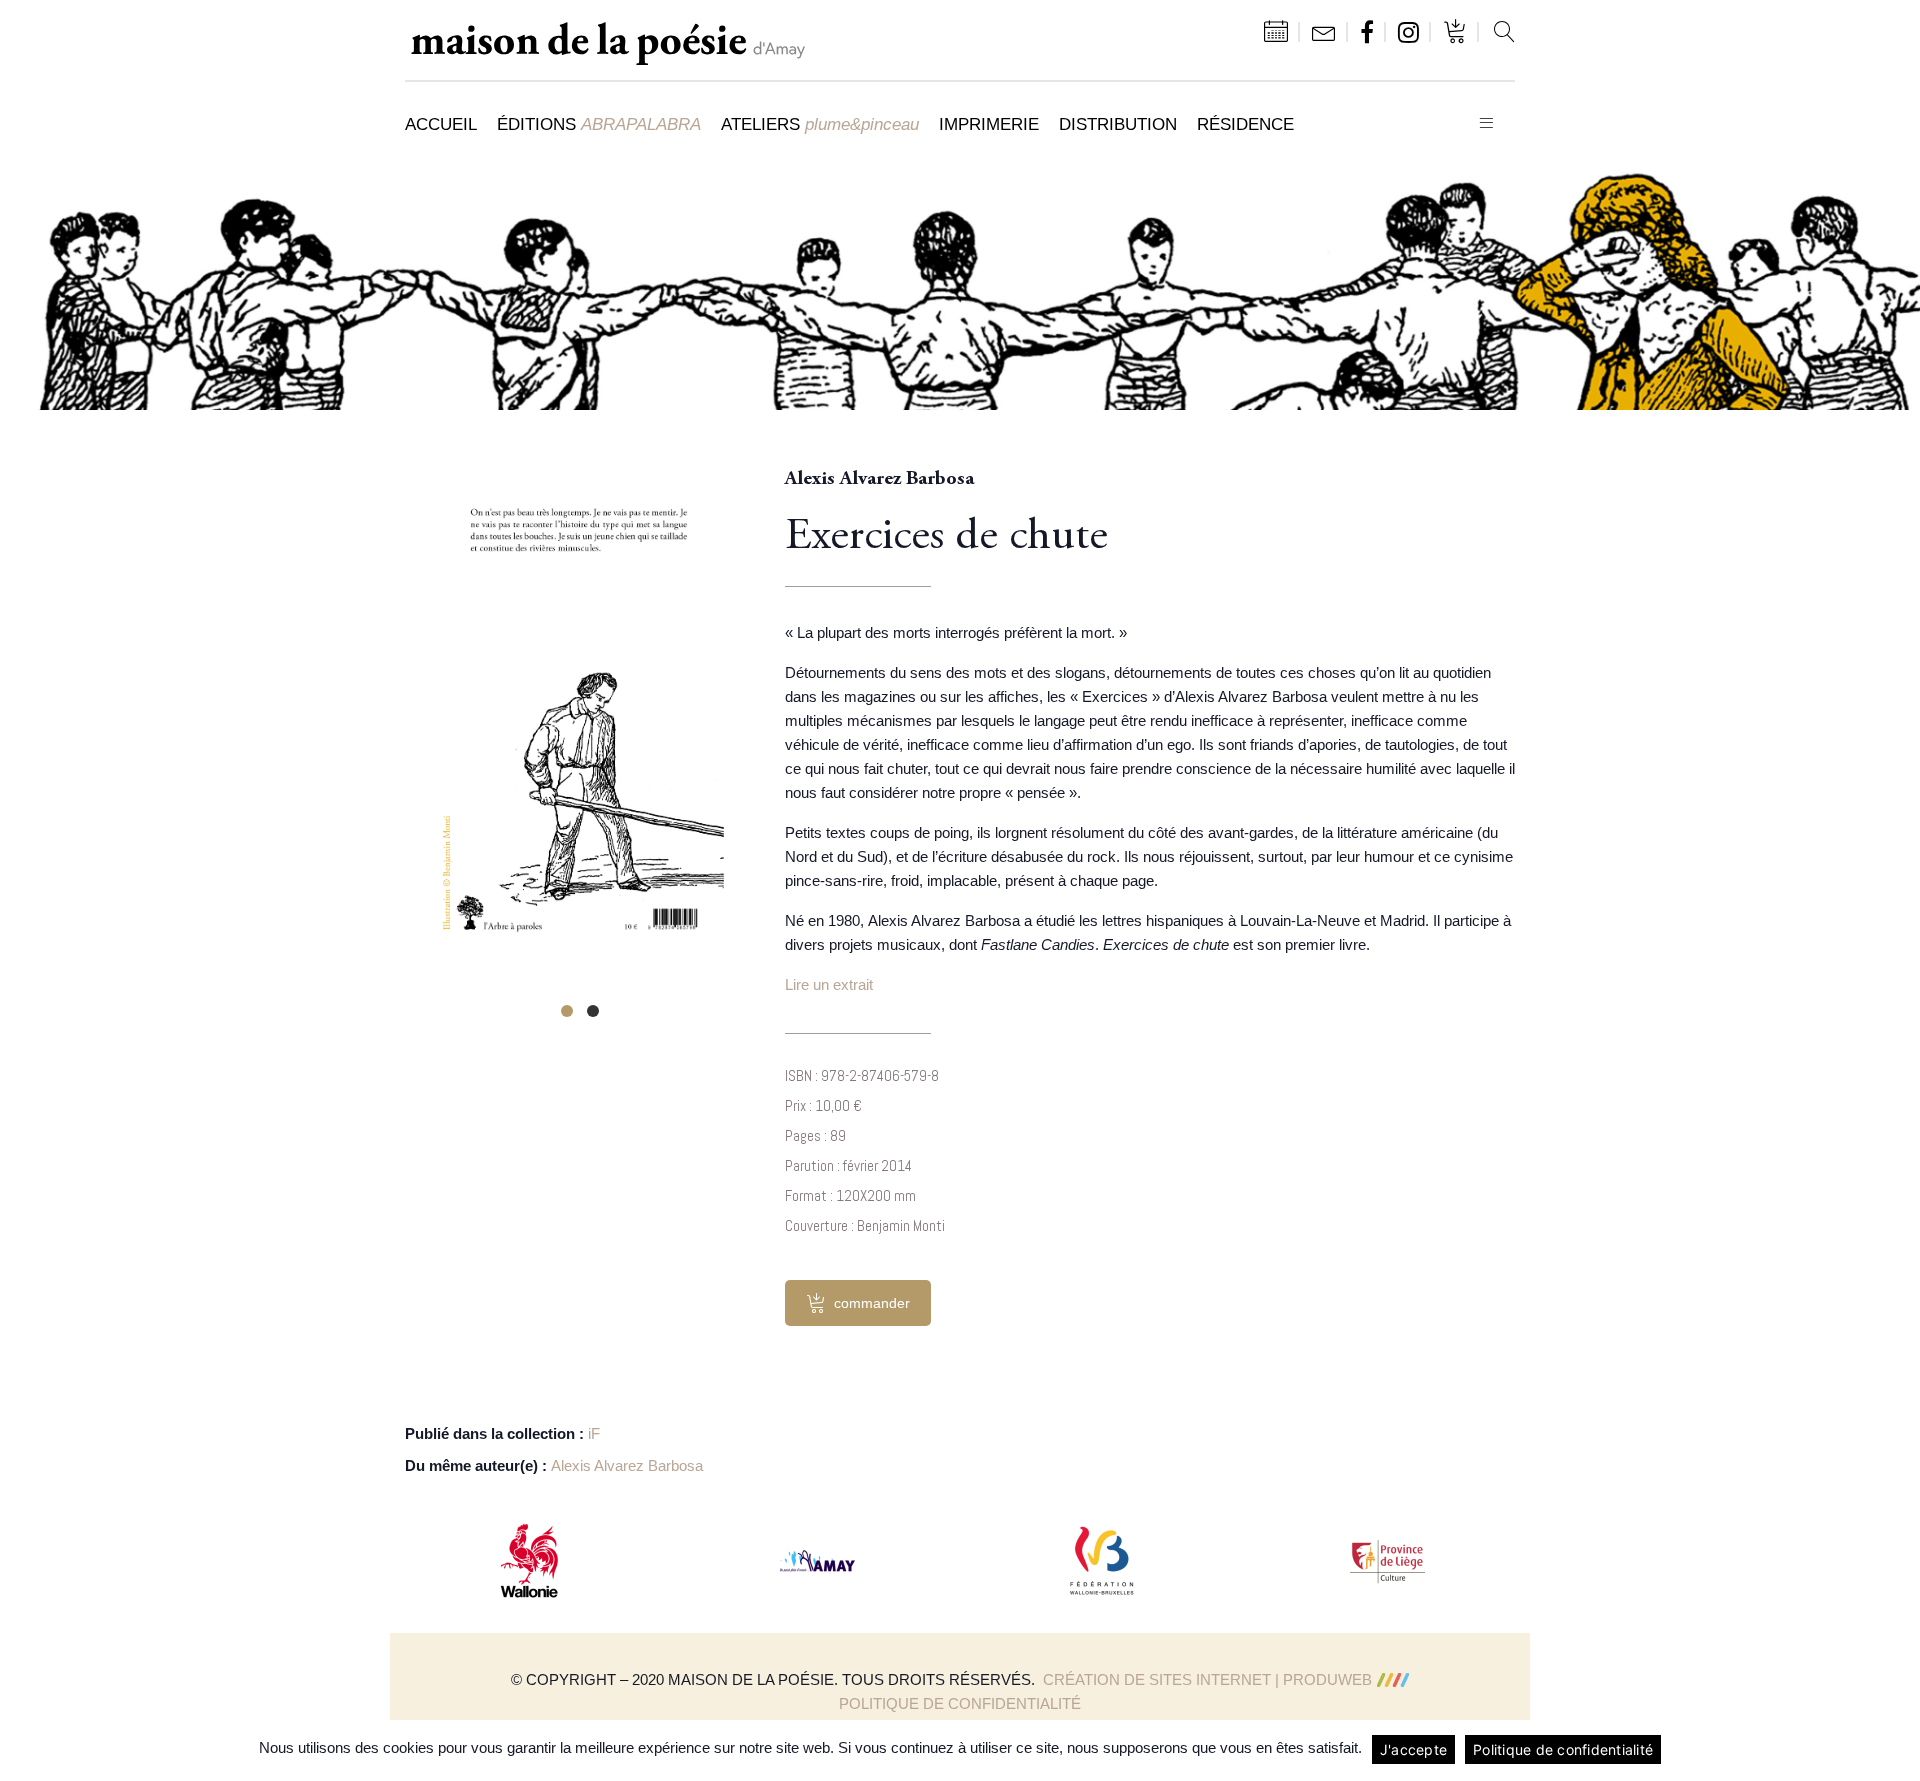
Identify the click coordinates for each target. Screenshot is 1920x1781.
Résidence (1245, 124)
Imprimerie (989, 124)
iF (594, 1433)
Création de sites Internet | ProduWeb (1207, 1679)
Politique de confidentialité (960, 1703)
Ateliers (820, 124)
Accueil (441, 124)
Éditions (599, 124)
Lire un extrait (829, 984)
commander (872, 1303)
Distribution (1118, 124)
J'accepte (1413, 1749)
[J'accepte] (1895, 1750)
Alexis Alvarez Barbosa (627, 1465)
